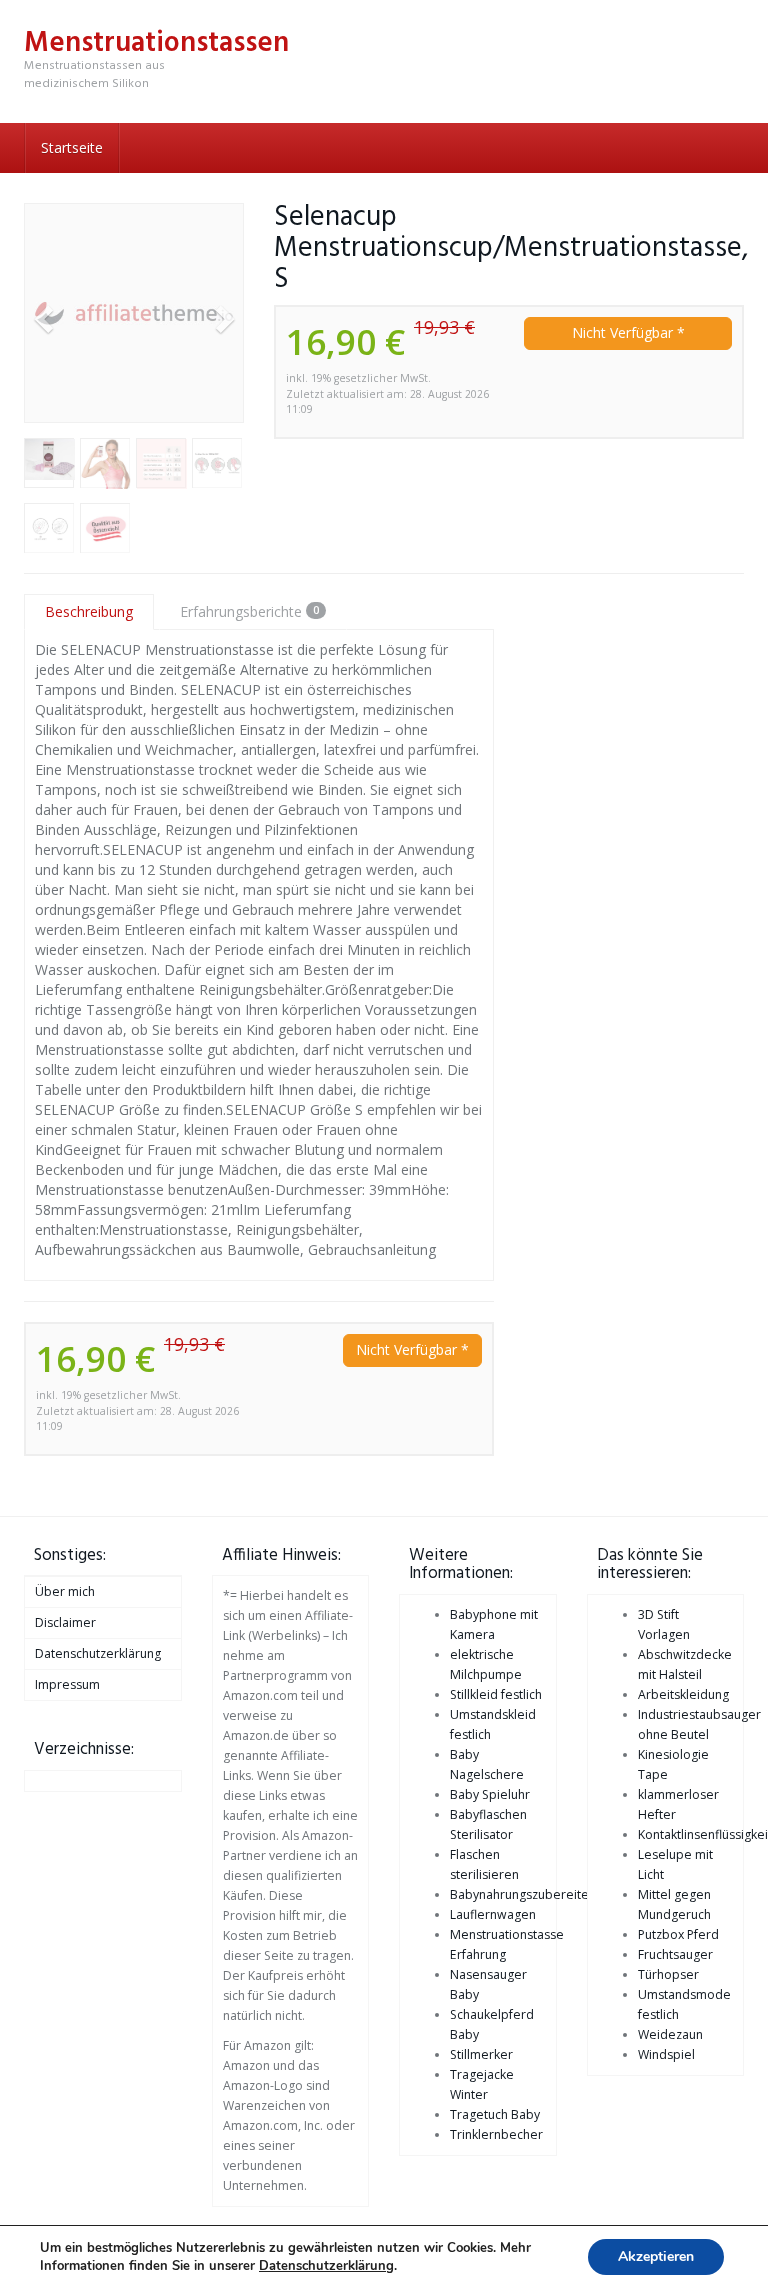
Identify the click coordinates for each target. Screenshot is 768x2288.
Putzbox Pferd (678, 1934)
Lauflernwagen (493, 1914)
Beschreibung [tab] (89, 611)
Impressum (67, 1684)
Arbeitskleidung (683, 1694)
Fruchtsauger (675, 1954)
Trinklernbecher (496, 2134)
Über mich (65, 1591)
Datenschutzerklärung (98, 1653)
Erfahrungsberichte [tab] (249, 611)
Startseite (72, 147)
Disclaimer (65, 1622)
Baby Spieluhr (490, 1794)
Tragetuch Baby (495, 2114)
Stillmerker (481, 2054)
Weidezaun (670, 2034)
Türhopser (668, 1974)
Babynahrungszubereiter (522, 1894)
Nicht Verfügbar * (628, 332)
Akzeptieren (656, 2256)
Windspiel (666, 2054)
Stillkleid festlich (496, 1694)
